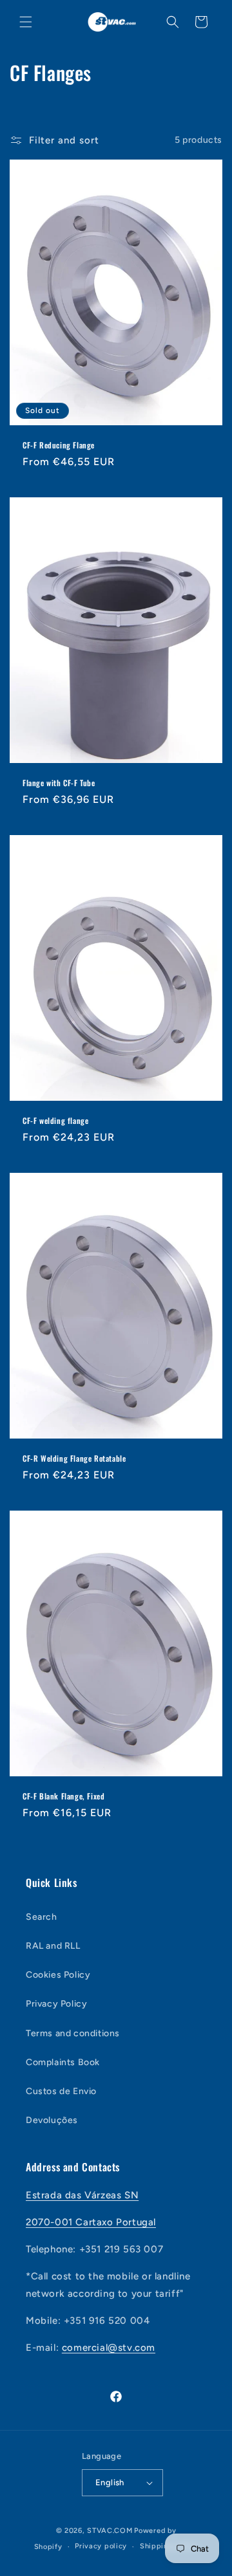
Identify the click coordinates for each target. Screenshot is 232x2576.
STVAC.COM (110, 2531)
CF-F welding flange (55, 1120)
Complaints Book (63, 2062)
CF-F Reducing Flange (59, 445)
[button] (26, 22)
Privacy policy (101, 2546)
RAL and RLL (53, 1946)
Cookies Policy (58, 1975)
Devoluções (52, 2120)
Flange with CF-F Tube (59, 782)
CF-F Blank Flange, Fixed (63, 1796)
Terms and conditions (73, 2033)
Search (42, 1917)
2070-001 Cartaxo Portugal (91, 2222)
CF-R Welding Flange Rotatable (74, 1458)
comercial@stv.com (109, 2348)
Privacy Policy (56, 2004)
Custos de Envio (61, 2091)
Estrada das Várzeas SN (82, 2195)
